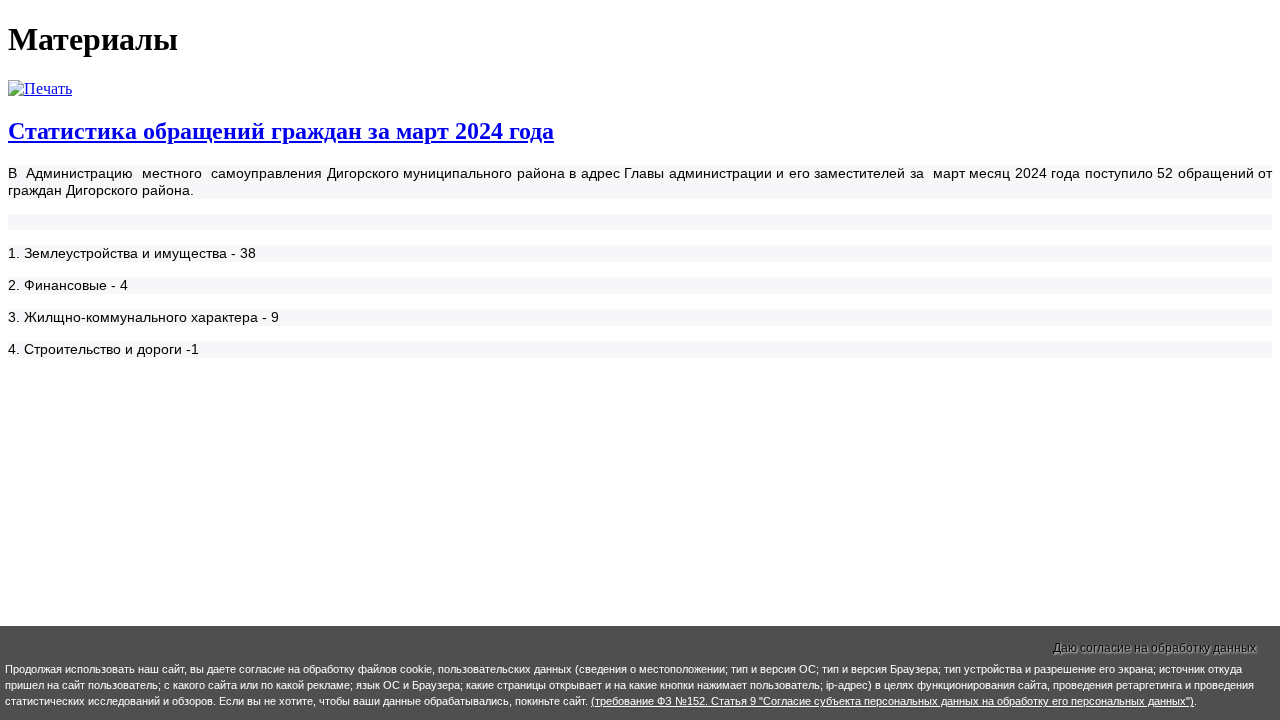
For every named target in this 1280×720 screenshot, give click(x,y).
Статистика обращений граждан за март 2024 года (281, 131)
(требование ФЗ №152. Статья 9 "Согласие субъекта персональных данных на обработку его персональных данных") (892, 701)
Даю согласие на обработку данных (1154, 648)
